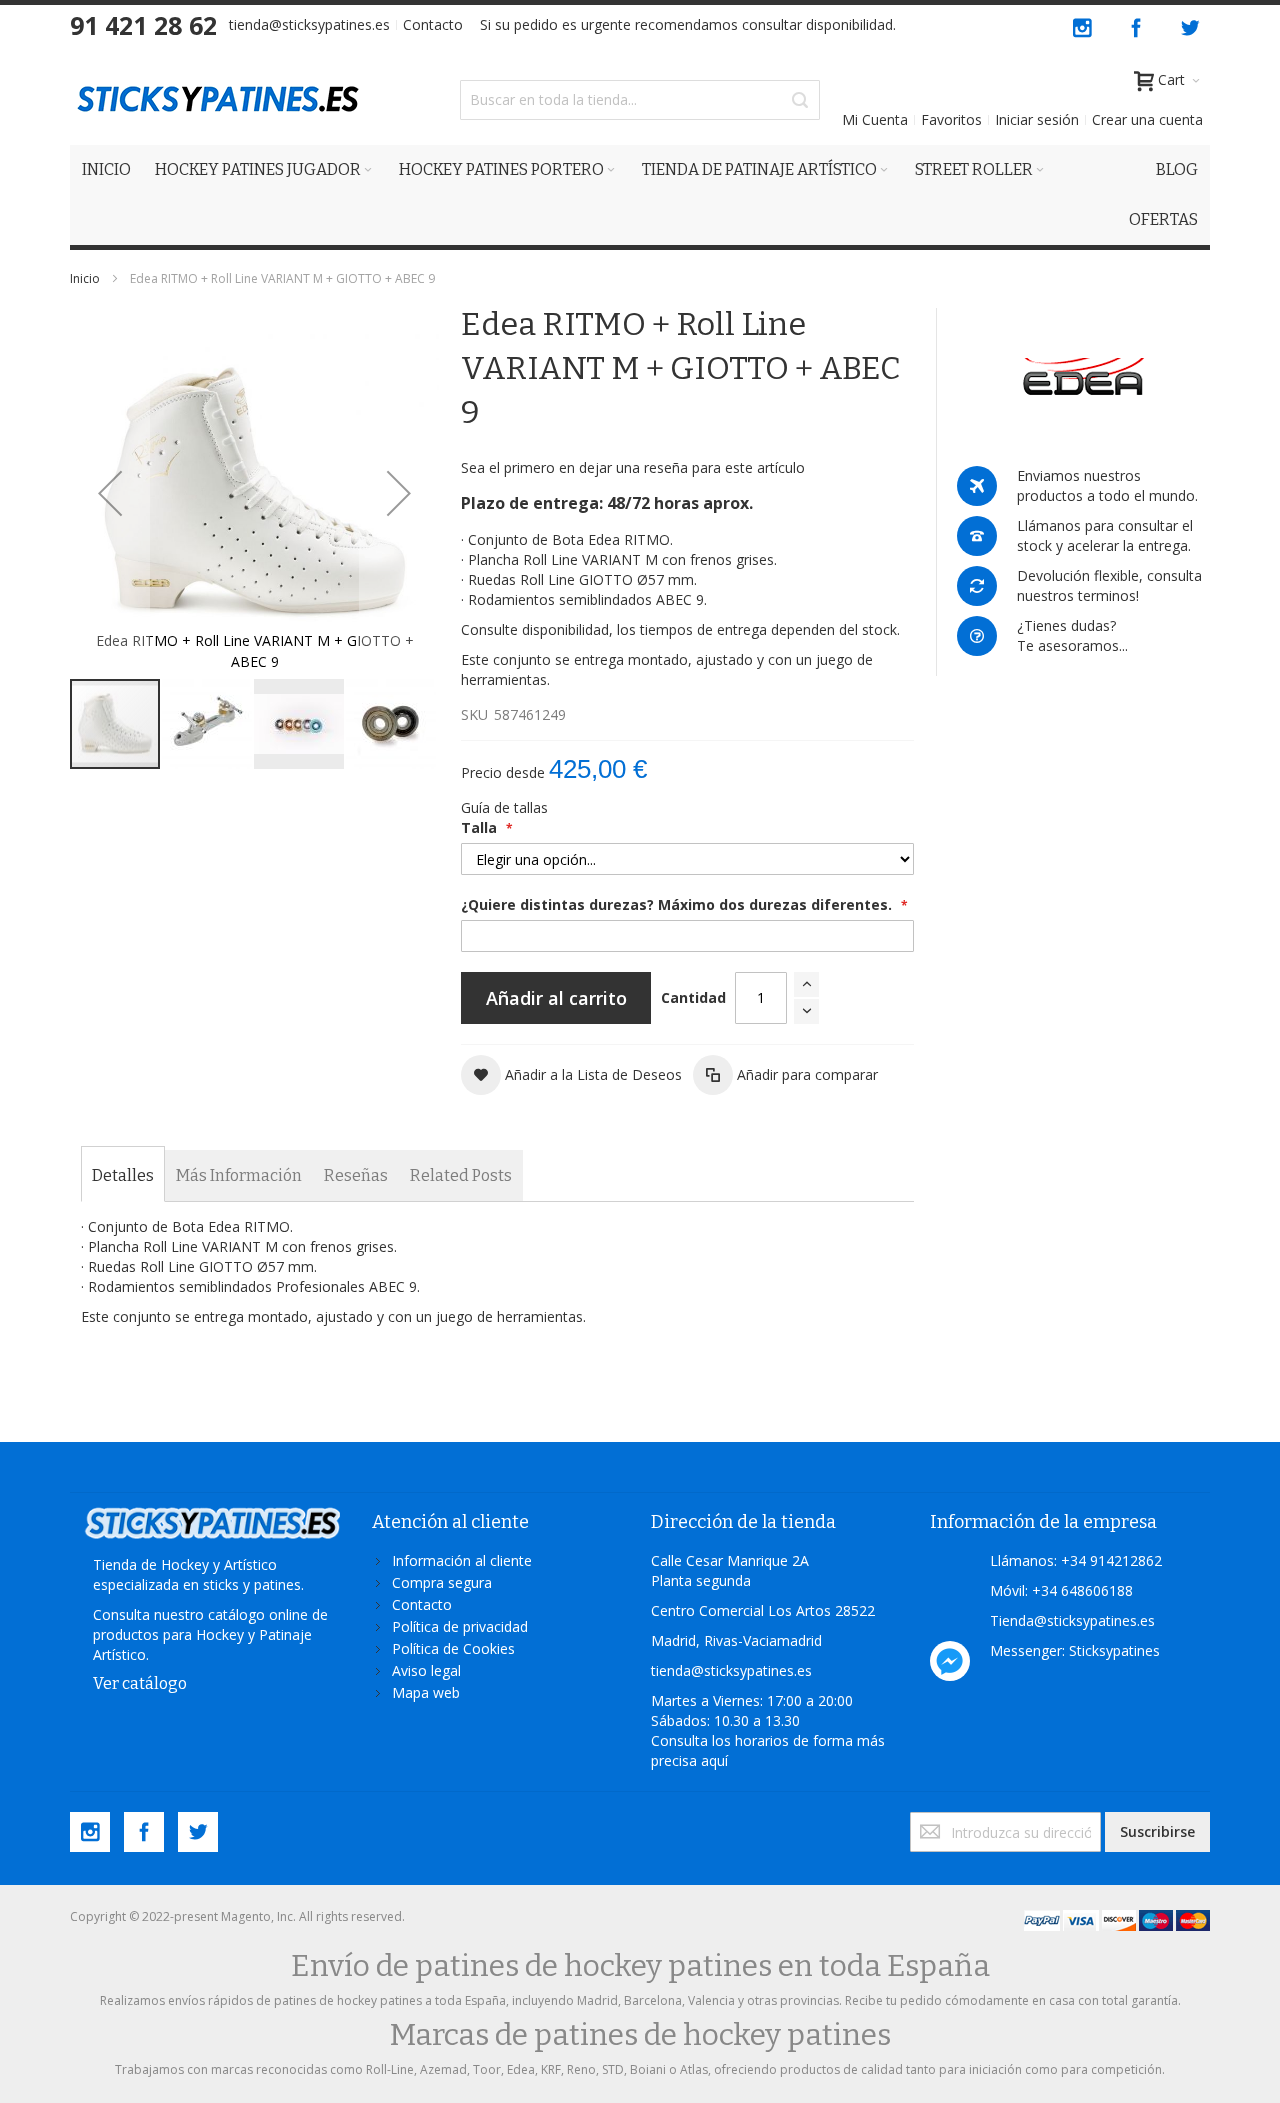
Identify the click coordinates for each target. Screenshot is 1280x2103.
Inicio (85, 278)
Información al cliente (462, 1560)
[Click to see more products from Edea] (1083, 377)
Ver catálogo (140, 1683)
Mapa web (426, 1692)
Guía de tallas (504, 807)
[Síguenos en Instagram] (1084, 24)
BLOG (1177, 169)
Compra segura (442, 1582)
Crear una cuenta (1147, 119)
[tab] (123, 1176)
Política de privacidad (460, 1626)
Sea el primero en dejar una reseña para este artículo (633, 467)
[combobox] (640, 100)
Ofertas (1163, 219)
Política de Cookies (453, 1648)
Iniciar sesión (1037, 119)
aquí (714, 1760)
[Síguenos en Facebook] (1138, 24)
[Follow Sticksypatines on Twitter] (1190, 24)
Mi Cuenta (875, 119)
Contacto (433, 24)
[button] (110, 492)
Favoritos (951, 119)
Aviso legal (426, 1670)
